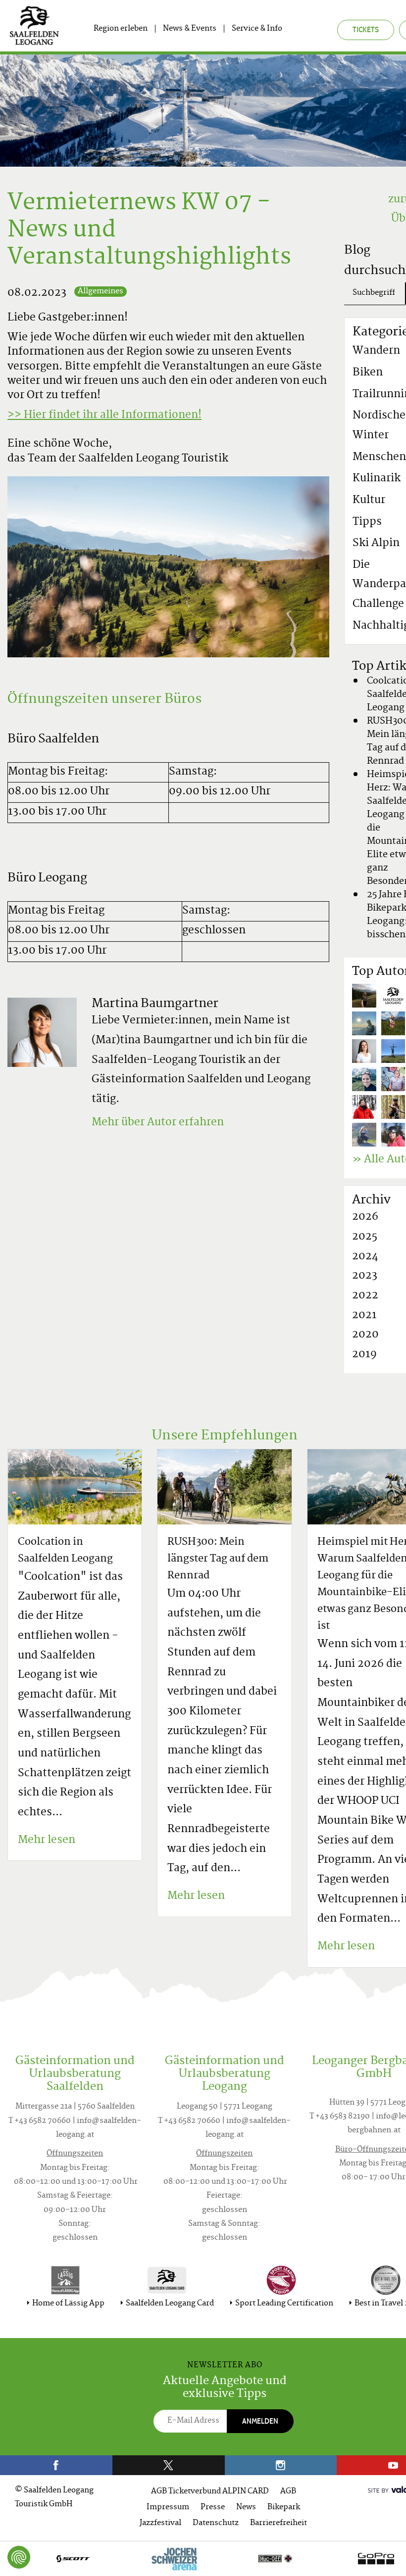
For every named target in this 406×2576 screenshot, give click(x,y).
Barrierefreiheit (279, 2523)
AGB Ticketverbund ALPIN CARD (210, 2492)
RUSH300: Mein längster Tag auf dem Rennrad (218, 1559)
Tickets (366, 29)
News (246, 2507)
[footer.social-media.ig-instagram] (281, 2465)
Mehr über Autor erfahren (158, 1123)
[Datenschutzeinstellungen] (19, 2557)
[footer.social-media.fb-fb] (56, 2465)
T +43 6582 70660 (40, 2121)
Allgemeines (101, 292)
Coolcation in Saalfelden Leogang (65, 1551)
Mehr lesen (47, 1840)
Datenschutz (216, 2523)
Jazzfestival (160, 2523)
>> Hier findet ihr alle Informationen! (104, 415)
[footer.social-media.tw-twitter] (169, 2465)
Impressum (168, 2507)
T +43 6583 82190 (340, 2117)
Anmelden (260, 2421)
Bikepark (284, 2507)
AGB (288, 2492)
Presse (213, 2507)
